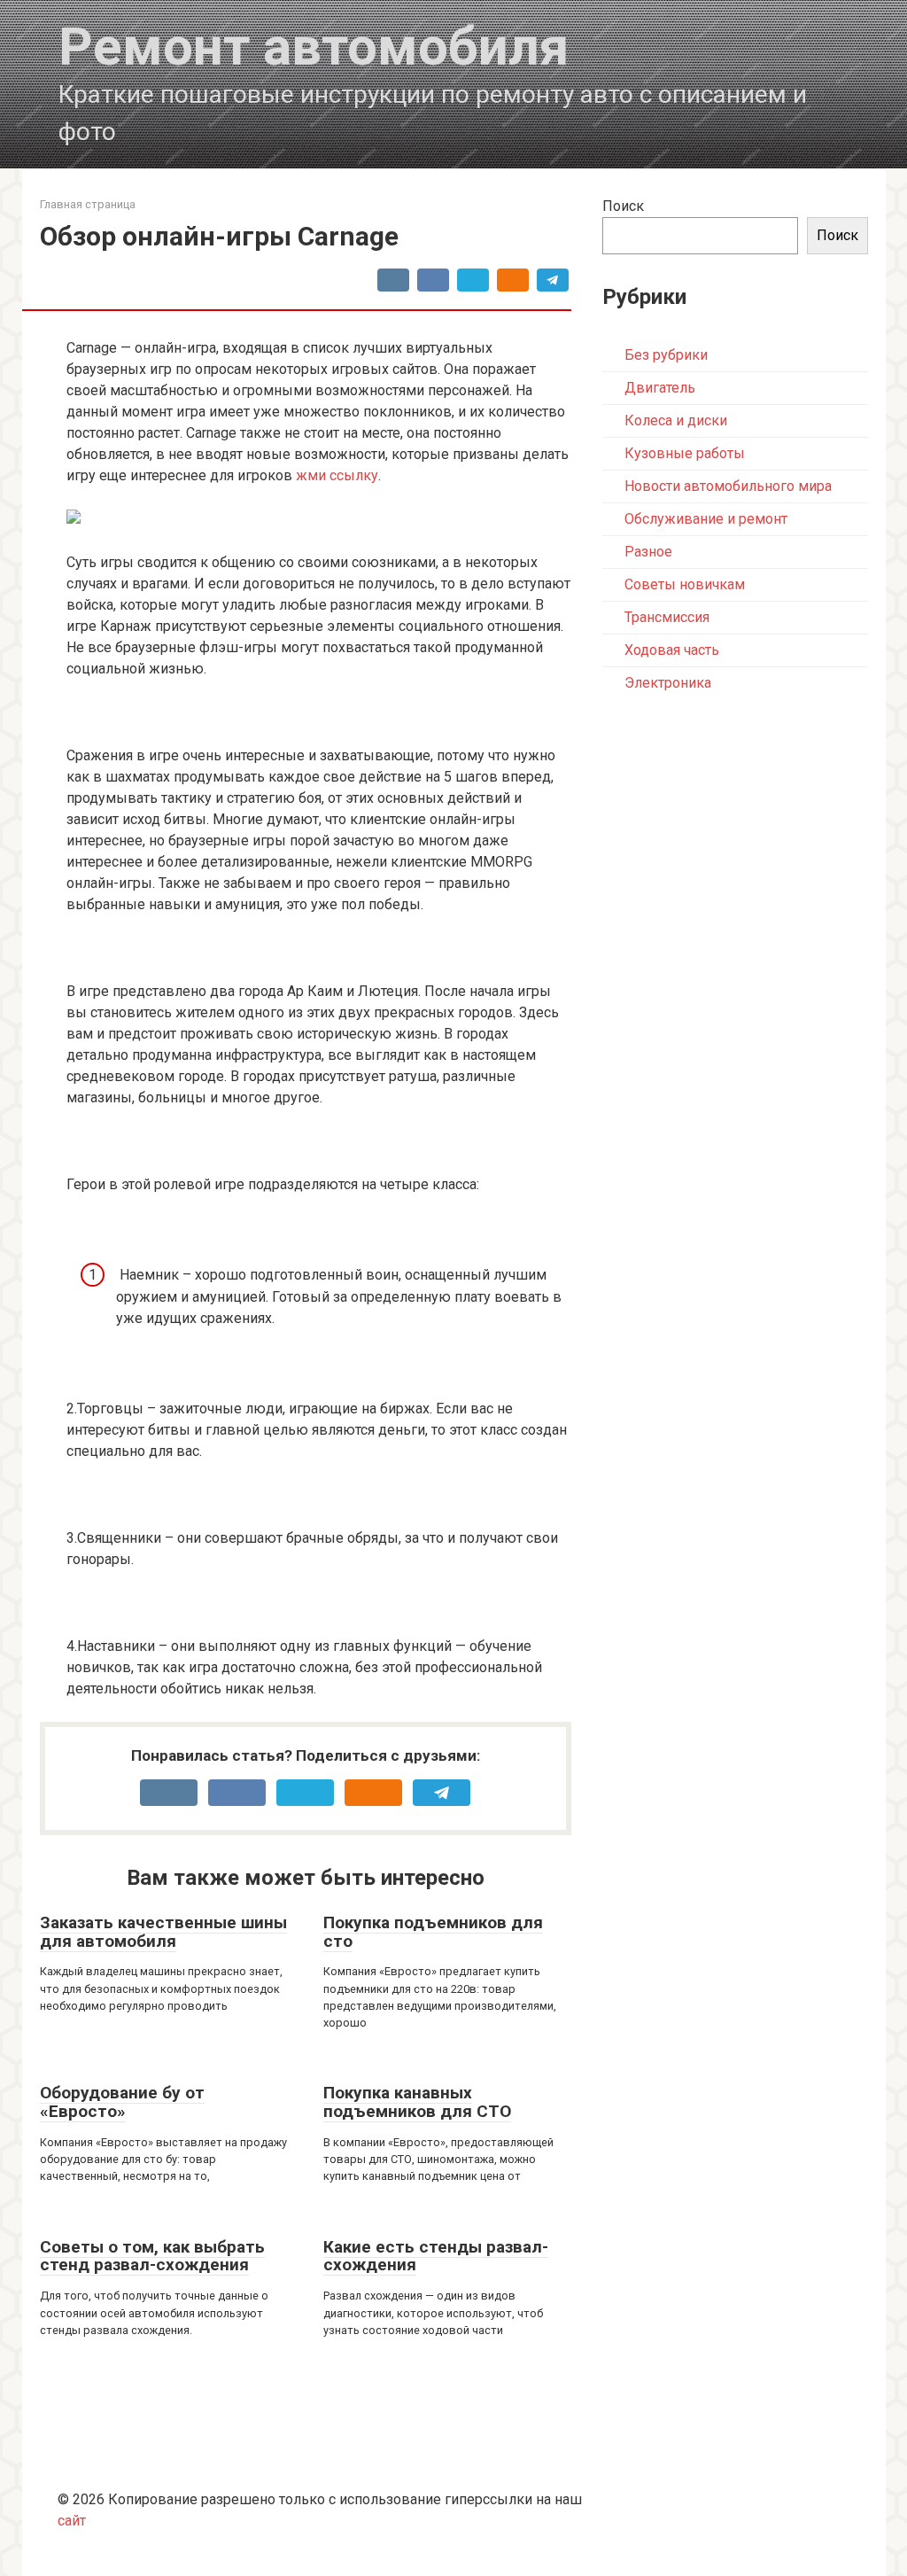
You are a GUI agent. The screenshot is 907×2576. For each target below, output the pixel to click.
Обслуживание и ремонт (706, 519)
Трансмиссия (667, 617)
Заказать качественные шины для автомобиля (163, 1932)
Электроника (668, 683)
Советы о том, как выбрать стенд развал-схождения (152, 2256)
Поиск (623, 206)
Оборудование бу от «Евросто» (122, 2102)
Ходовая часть (672, 650)
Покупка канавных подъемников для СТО (417, 2102)
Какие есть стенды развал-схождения (436, 2256)
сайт (72, 2521)
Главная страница (88, 204)
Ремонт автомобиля (314, 47)
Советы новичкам (685, 584)
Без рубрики (666, 355)
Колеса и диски (676, 420)
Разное (648, 552)
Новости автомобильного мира (728, 486)
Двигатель (660, 388)
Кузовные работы (685, 453)
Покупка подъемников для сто (433, 1932)
